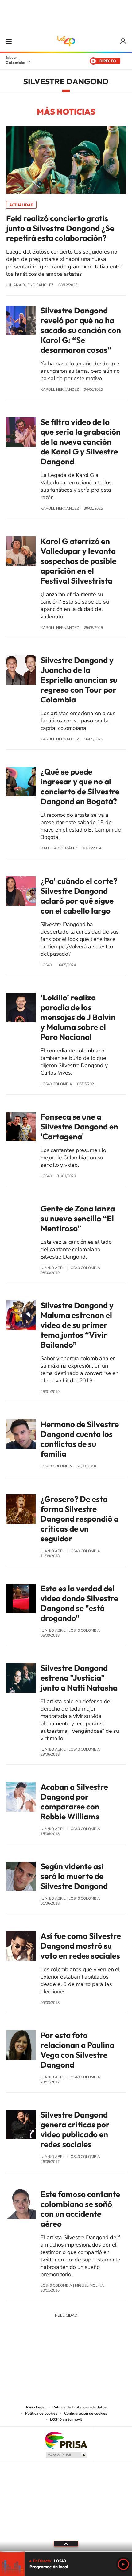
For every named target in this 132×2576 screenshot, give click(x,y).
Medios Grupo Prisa (66, 2455)
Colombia (15, 63)
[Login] (124, 41)
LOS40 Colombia (66, 41)
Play (123, 2564)
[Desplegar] (66, 2544)
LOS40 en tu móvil (66, 2419)
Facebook (91, 2361)
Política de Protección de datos (80, 2407)
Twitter (78, 2361)
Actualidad (21, 205)
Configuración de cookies (86, 2413)
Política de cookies (41, 2413)
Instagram (54, 2361)
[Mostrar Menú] (9, 41)
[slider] (66, 2552)
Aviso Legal (36, 2407)
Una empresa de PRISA (66, 2440)
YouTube (66, 2361)
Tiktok (41, 2361)
